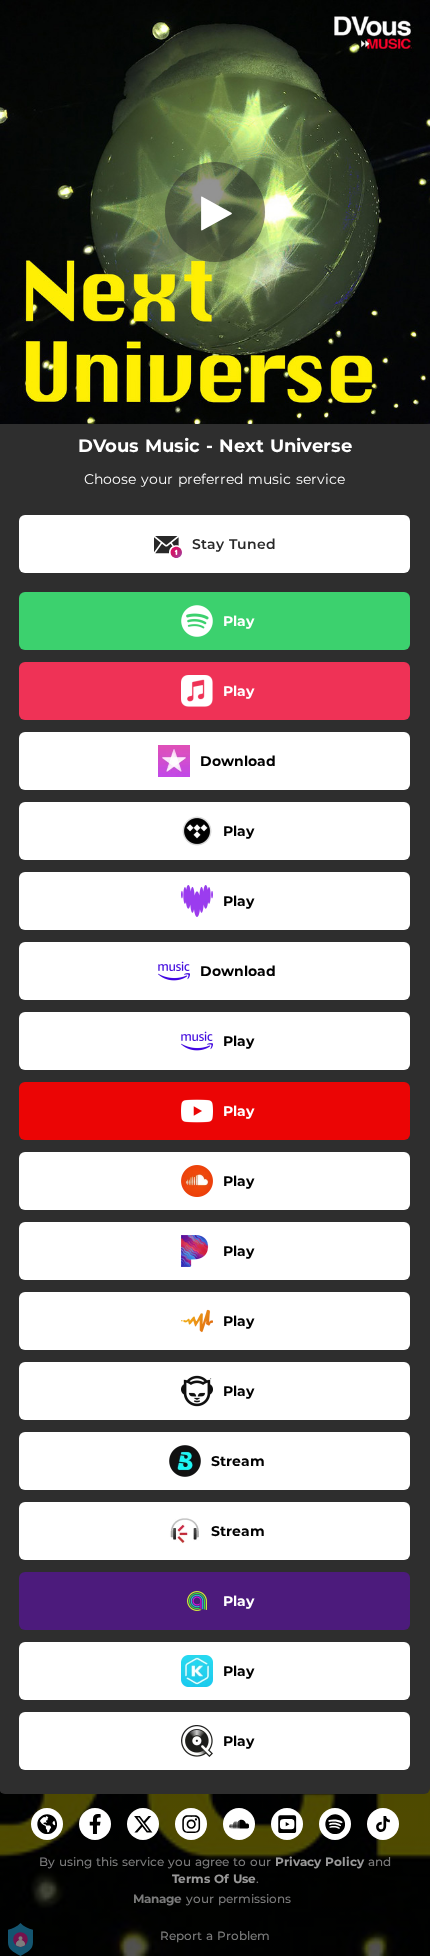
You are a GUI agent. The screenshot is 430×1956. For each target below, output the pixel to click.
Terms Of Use (214, 1878)
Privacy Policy (319, 1861)
